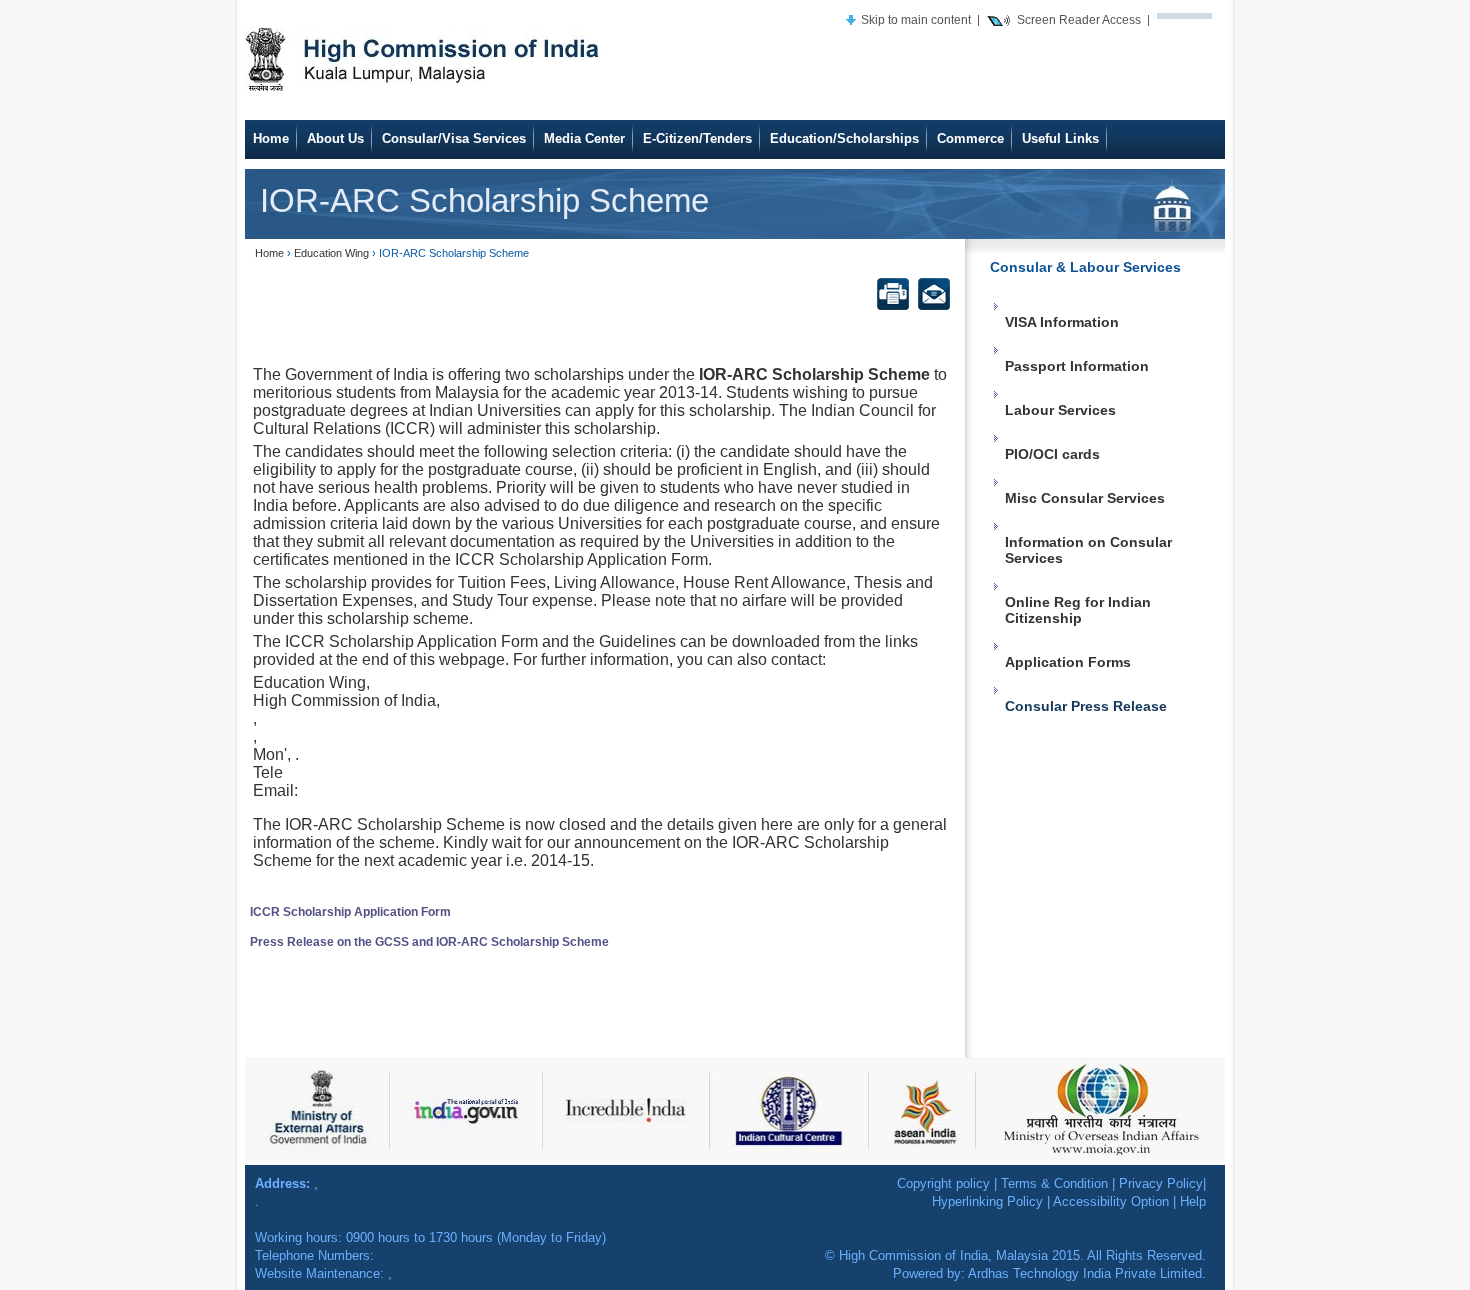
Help (1193, 1201)
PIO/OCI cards (1052, 454)
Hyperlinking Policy (987, 1201)
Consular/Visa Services (454, 138)
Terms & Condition (1054, 1183)
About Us (335, 138)
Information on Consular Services (1088, 550)
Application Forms (1068, 662)
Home (271, 138)
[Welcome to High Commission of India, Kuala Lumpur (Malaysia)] (425, 57)
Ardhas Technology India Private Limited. (1087, 1273)
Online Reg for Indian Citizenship (1078, 610)
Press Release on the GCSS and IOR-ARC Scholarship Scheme (429, 942)
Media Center (584, 138)
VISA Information (1062, 322)
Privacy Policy (1161, 1183)
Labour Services (1060, 410)
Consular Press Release (1086, 706)
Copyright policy (943, 1183)
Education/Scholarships (844, 138)
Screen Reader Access (1079, 19)
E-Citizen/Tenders (697, 138)
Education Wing (331, 253)
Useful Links (1060, 138)
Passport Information (1077, 366)
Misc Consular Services (1085, 498)
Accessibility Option (1111, 1201)
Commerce (970, 138)
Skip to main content (916, 19)
